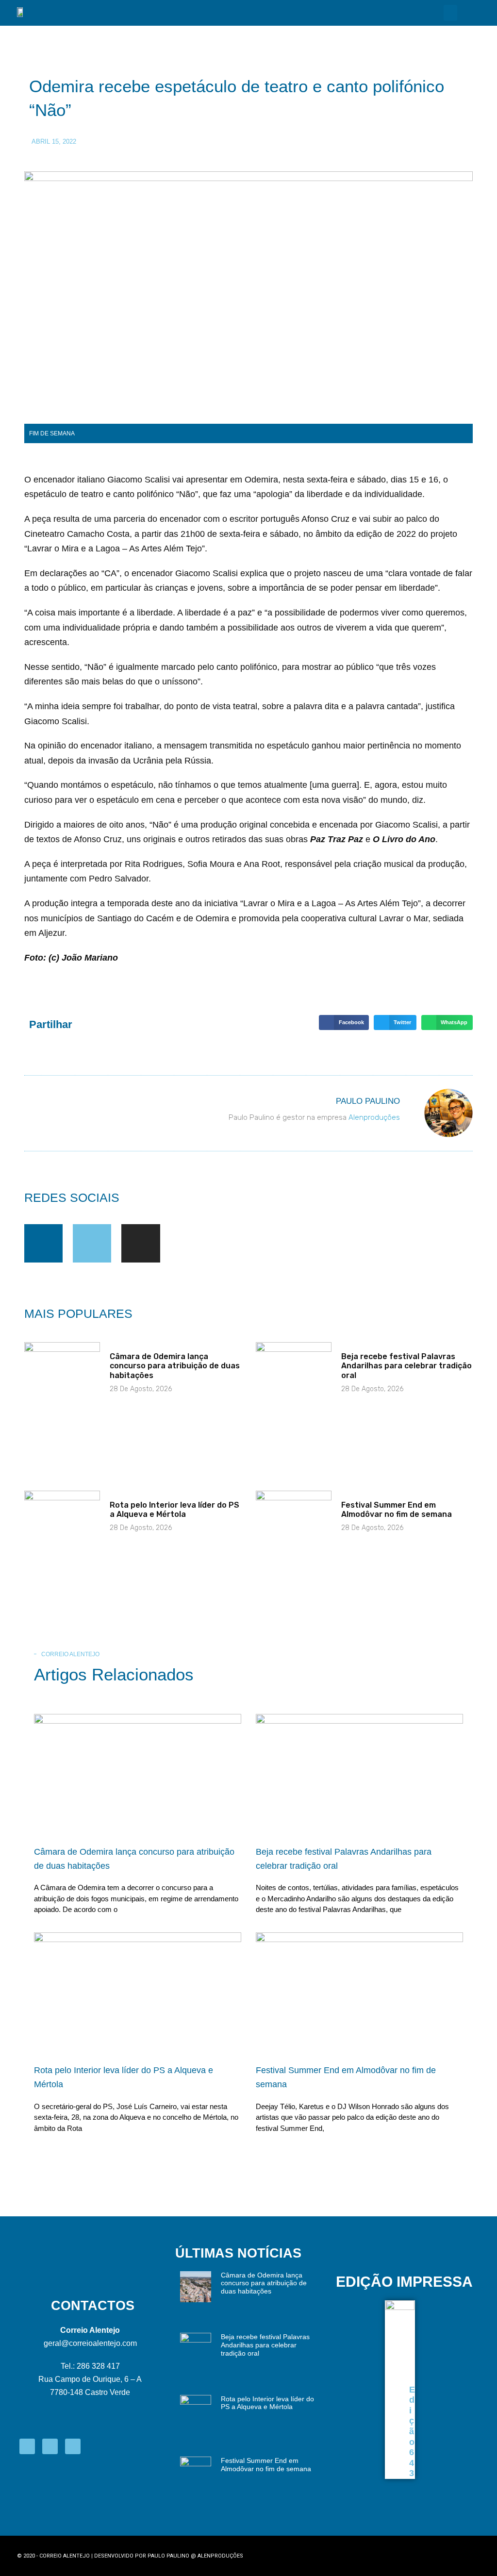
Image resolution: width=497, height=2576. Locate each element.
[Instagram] (141, 1243)
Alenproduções (374, 1117)
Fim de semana (52, 433)
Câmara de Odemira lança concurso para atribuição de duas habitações (175, 1366)
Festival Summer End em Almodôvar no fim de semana (397, 1510)
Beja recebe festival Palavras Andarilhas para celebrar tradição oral (406, 1366)
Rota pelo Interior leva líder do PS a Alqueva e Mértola (174, 1510)
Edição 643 (412, 2432)
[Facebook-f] (43, 1243)
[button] (450, 13)
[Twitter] (92, 1243)
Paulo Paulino (168, 2556)
